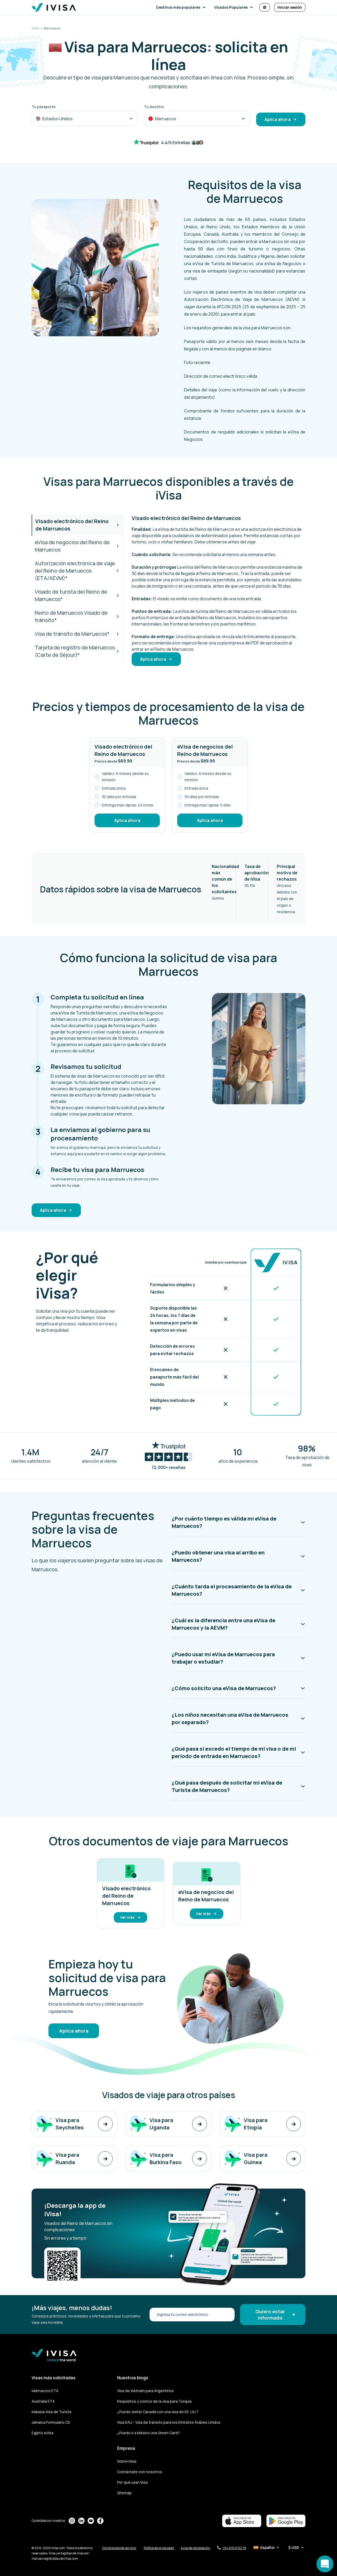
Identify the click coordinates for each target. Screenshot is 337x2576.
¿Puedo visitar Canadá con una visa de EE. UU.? (158, 2412)
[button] (182, 7)
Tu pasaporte (44, 107)
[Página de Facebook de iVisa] (100, 2521)
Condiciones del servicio (119, 2548)
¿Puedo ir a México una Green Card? (148, 2433)
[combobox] (85, 119)
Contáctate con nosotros (140, 2472)
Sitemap (124, 2493)
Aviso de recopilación (196, 2548)
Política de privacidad (159, 2548)
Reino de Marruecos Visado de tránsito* (71, 616)
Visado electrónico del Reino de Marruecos (72, 525)
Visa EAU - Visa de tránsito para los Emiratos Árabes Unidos (169, 2422)
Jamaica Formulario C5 (51, 2422)
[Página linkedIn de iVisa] (81, 2521)
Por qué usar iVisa (132, 2482)
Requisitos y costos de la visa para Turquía (154, 2401)
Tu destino (154, 107)
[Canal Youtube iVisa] (91, 2521)
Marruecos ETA (45, 2391)
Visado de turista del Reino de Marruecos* (71, 595)
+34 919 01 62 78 (234, 2548)
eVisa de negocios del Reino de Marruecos (72, 546)
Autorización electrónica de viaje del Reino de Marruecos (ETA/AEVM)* (75, 571)
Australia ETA (43, 2401)
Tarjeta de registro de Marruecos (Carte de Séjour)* (75, 651)
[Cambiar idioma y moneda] (265, 7)
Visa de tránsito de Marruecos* (72, 634)
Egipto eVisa (43, 2433)
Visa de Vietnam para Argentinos (145, 2391)
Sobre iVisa (127, 2461)
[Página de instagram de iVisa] (72, 2521)
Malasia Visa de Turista (51, 2412)
